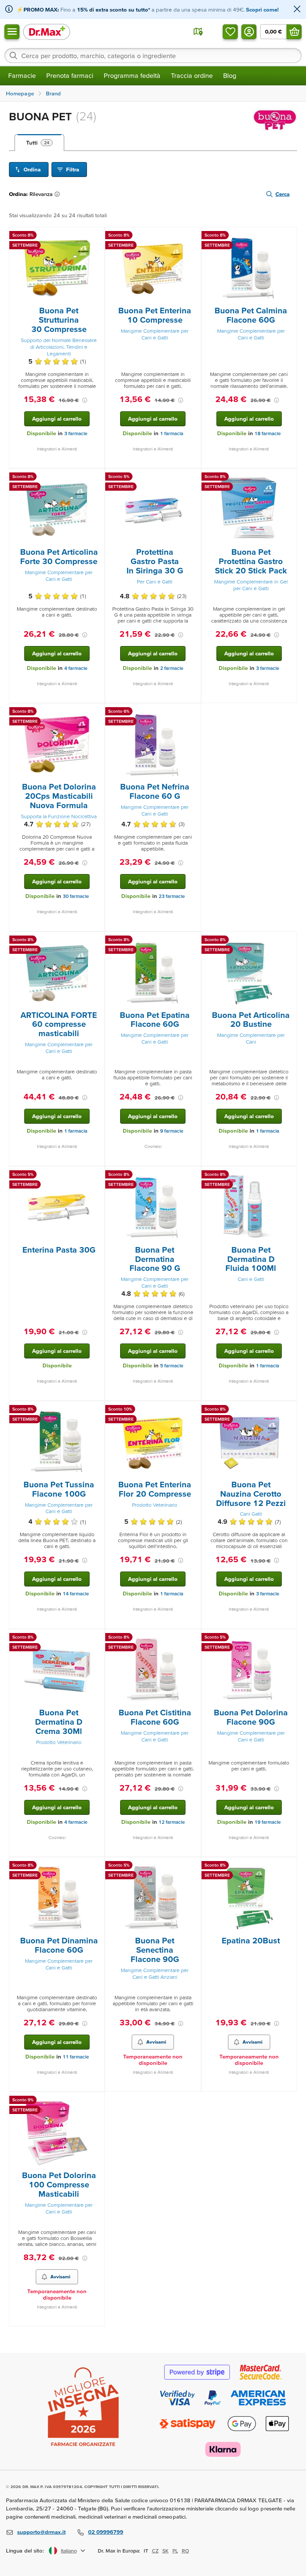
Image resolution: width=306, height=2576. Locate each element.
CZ (155, 2551)
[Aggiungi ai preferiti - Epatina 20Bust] (288, 1866)
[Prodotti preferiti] (230, 32)
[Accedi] (249, 32)
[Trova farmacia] (198, 32)
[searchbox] (153, 56)
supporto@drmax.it (41, 2532)
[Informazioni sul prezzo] (85, 400)
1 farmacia (172, 433)
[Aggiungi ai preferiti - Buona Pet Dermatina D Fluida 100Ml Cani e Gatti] (288, 1175)
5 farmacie (172, 1366)
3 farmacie (76, 433)
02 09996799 (106, 2532)
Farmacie (22, 75)
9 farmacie (172, 1131)
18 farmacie (268, 433)
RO (185, 2551)
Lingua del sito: (25, 2550)
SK (166, 2551)
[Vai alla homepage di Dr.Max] (47, 31)
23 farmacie (172, 896)
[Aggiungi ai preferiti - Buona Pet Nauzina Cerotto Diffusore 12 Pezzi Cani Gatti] (288, 1410)
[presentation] (57, 269)
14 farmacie (76, 1594)
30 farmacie (76, 896)
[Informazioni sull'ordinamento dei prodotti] (59, 194)
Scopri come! (262, 10)
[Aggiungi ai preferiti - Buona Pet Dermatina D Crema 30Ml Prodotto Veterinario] (96, 1638)
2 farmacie (172, 668)
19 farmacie (268, 1822)
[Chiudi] (297, 10)
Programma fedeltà (132, 75)
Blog (230, 75)
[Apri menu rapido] (12, 32)
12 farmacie (172, 1822)
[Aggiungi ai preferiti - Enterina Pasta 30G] (96, 1175)
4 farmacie (76, 668)
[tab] (39, 143)
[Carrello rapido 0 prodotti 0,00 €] (294, 32)
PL (175, 2551)
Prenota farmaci (70, 75)
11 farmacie (76, 2057)
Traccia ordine (192, 75)
